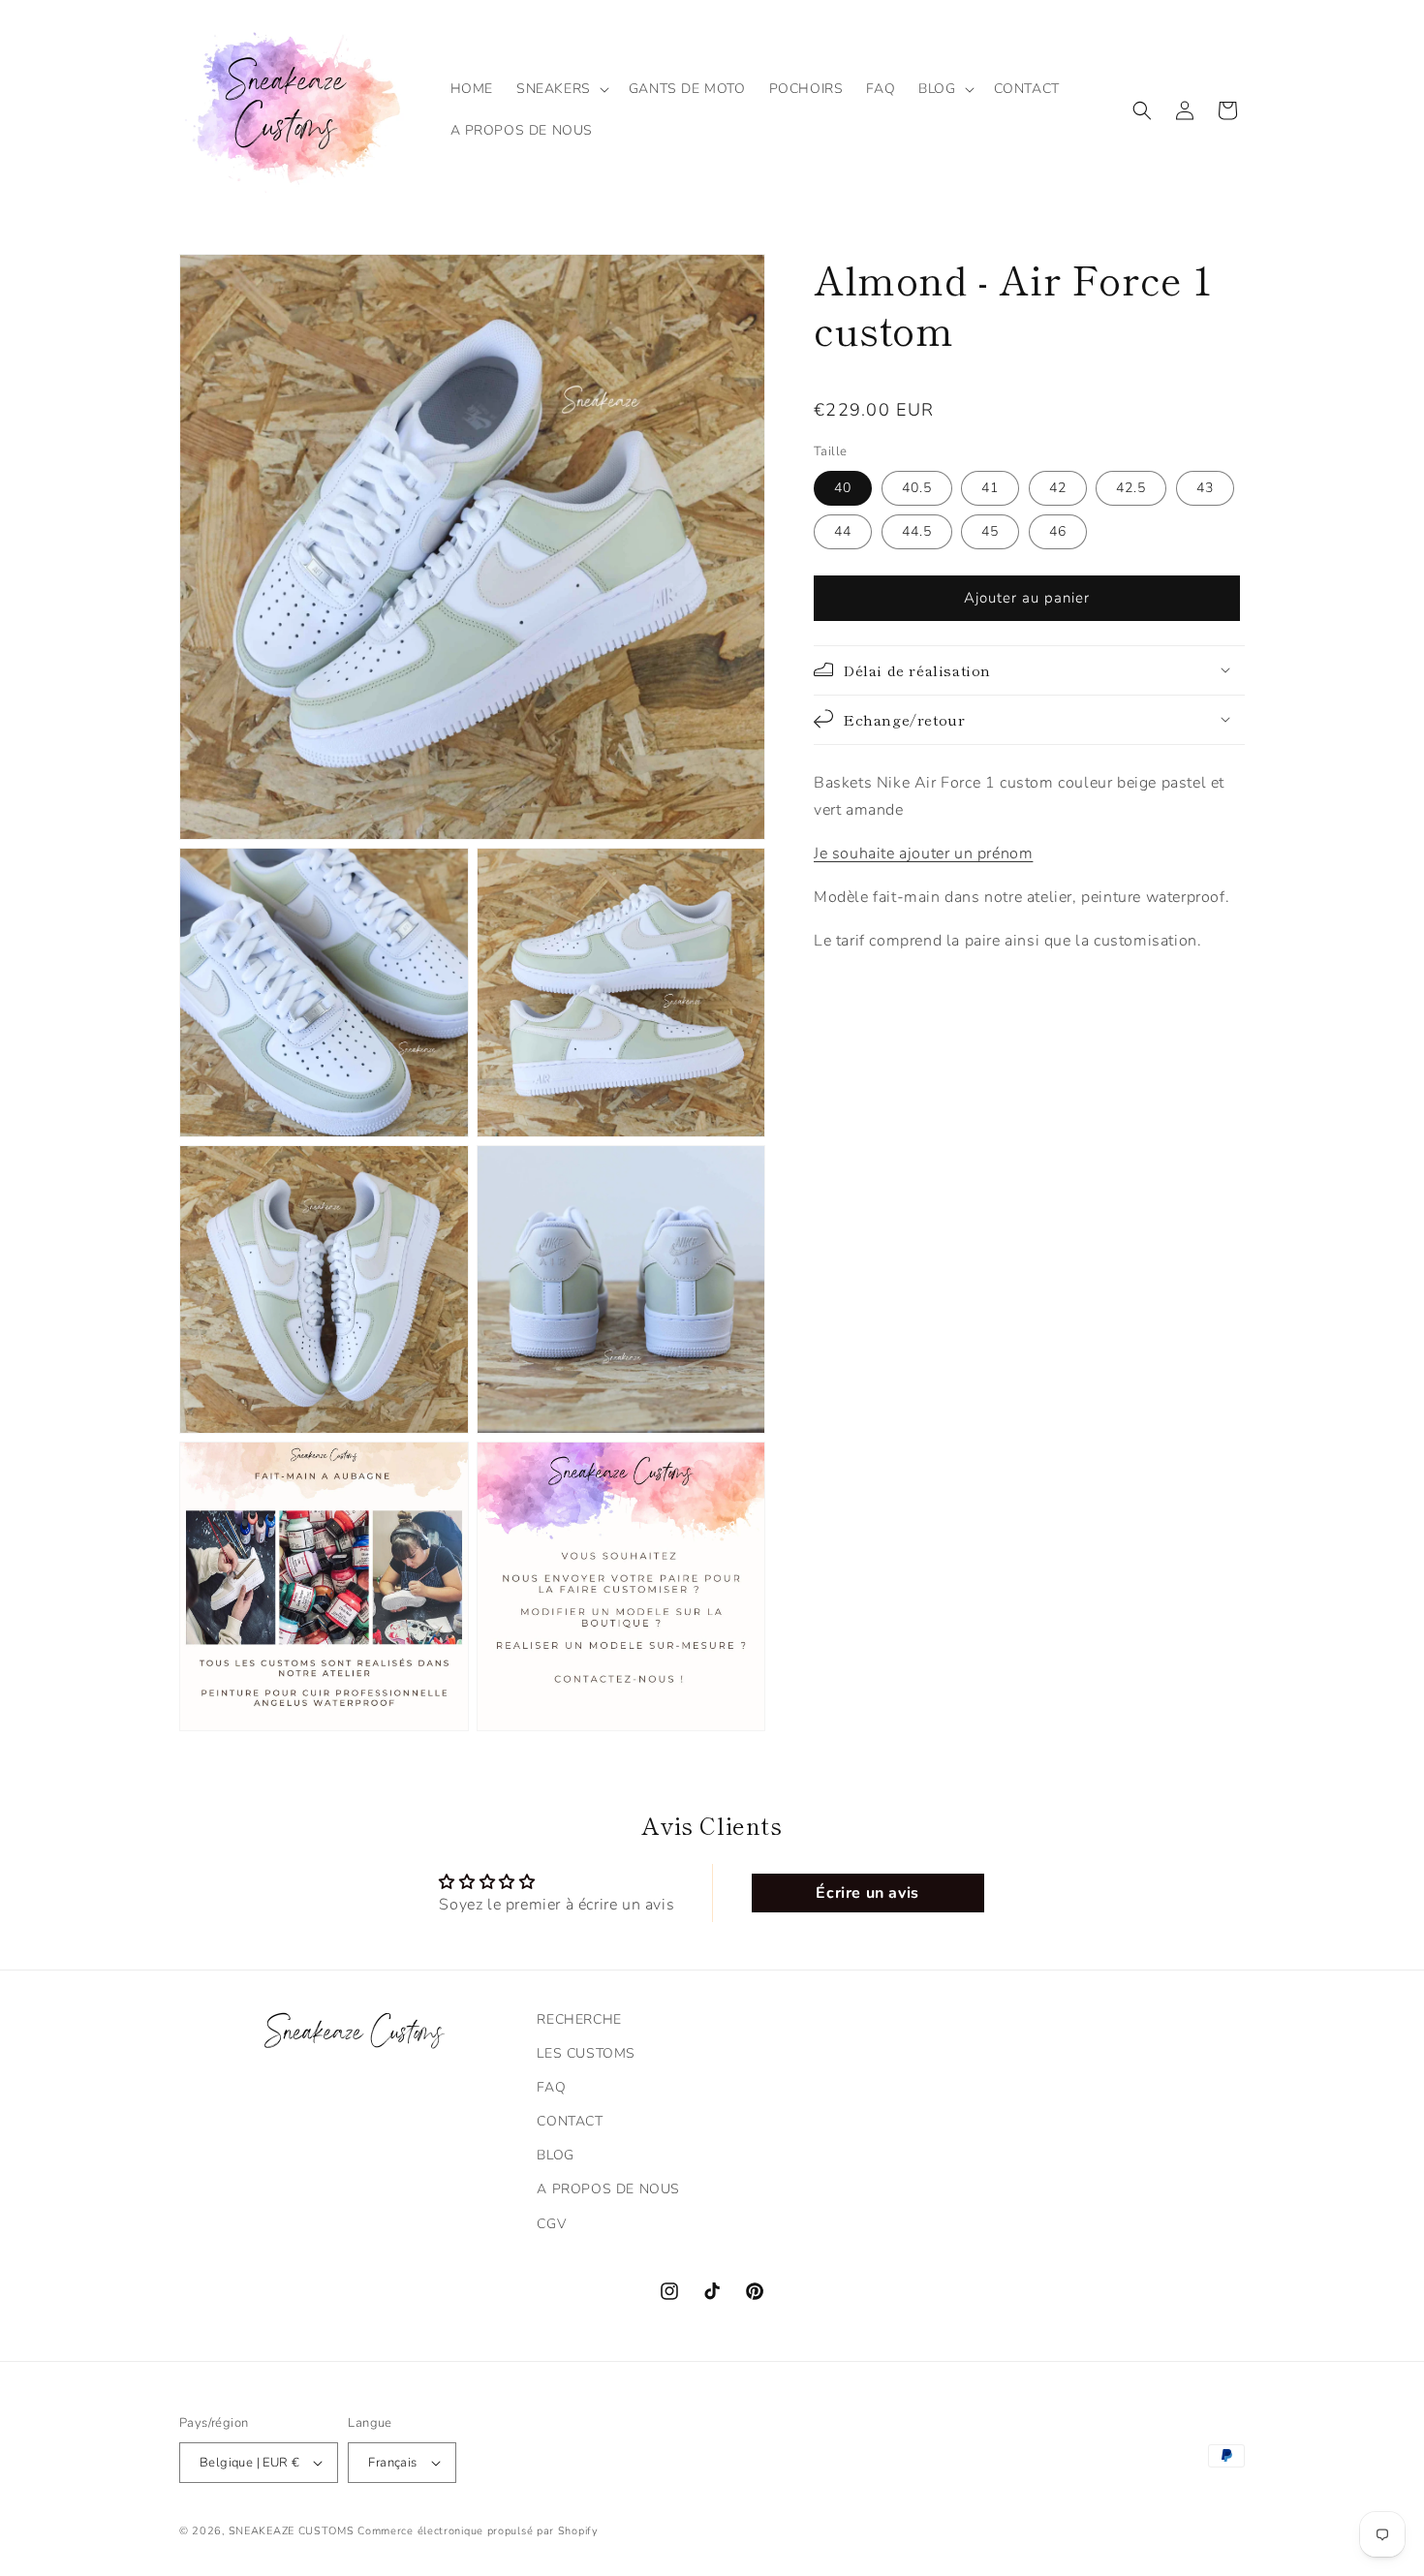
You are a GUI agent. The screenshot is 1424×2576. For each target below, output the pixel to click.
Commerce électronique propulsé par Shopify (478, 2531)
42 (1058, 487)
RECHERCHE (579, 2019)
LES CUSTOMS (586, 2053)
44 (843, 530)
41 (990, 487)
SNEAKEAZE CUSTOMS (292, 2531)
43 (1205, 487)
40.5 (917, 487)
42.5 (1131, 487)
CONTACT (570, 2121)
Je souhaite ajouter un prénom (923, 853)
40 (843, 487)
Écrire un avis (867, 1893)
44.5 (917, 530)
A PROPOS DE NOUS (608, 2189)
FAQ (551, 2087)
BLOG (555, 2155)
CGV (551, 2224)
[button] (561, 89)
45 (990, 530)
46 (1058, 530)
